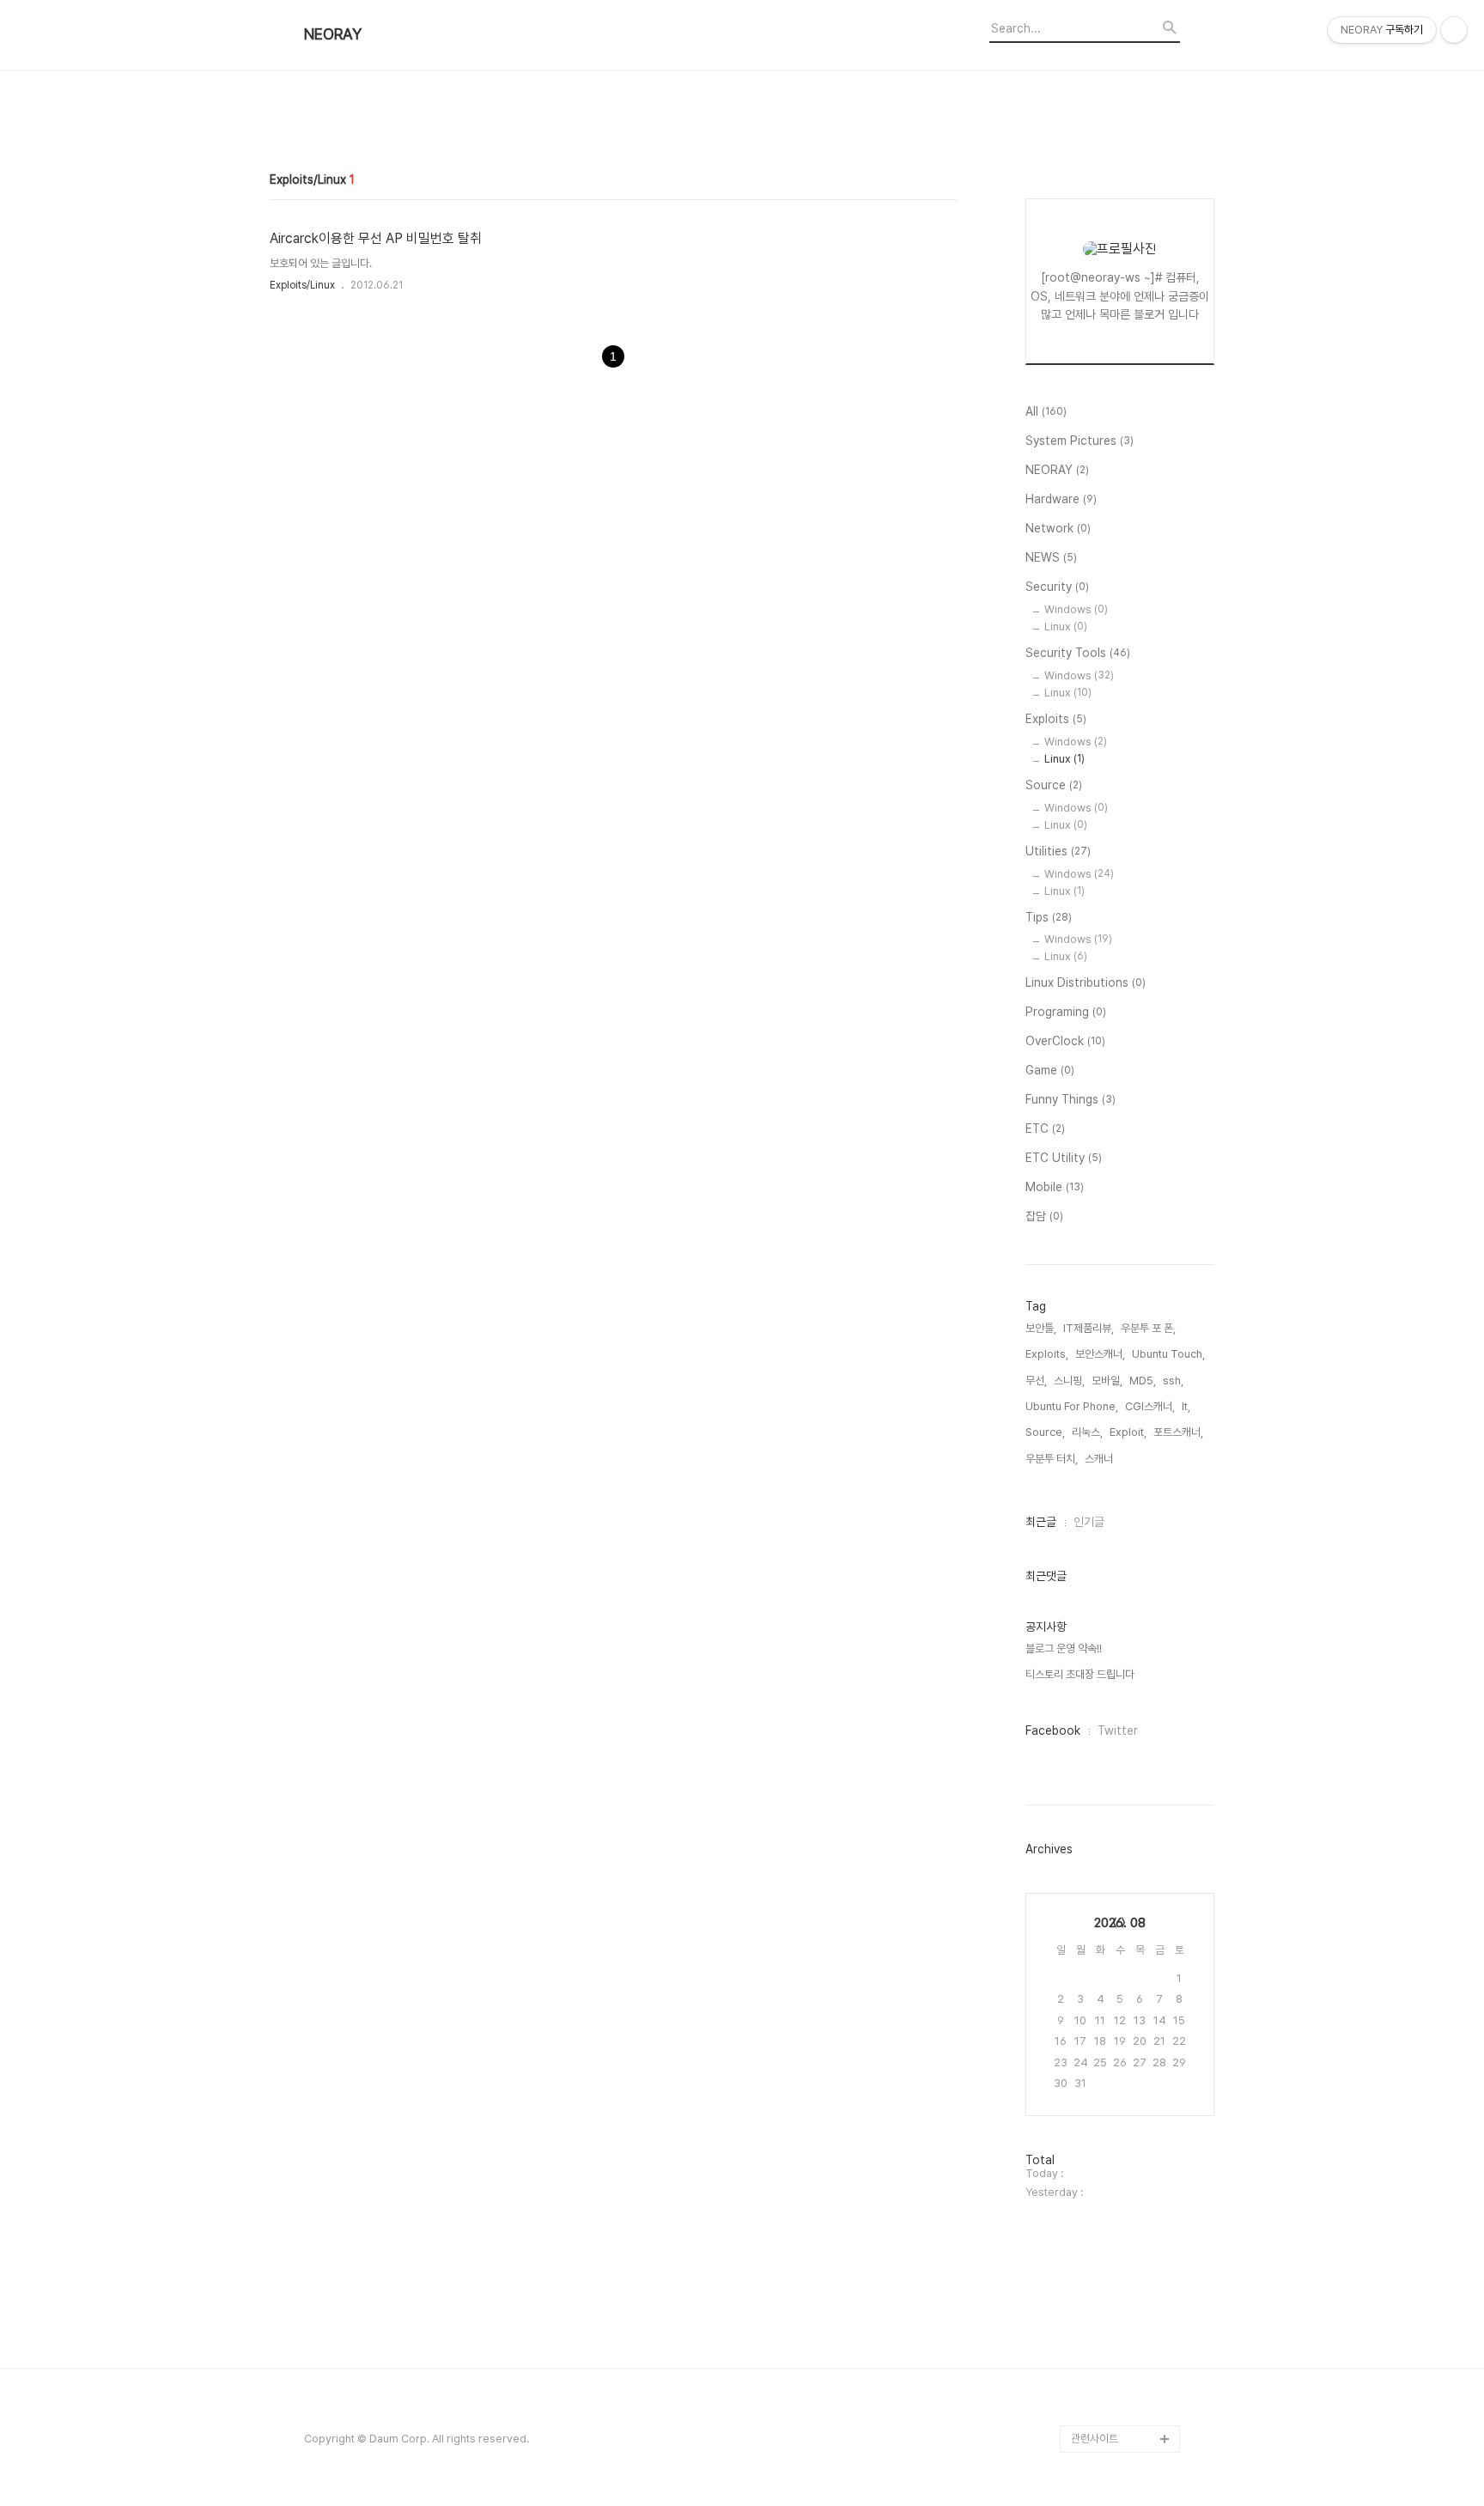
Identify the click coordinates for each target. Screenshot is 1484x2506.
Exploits (1056, 719)
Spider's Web (1106, 1971)
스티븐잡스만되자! (1111, 1614)
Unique (1090, 1724)
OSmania (1095, 1504)
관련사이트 (1095, 2439)
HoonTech (1098, 1697)
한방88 (1088, 1642)
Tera (1084, 1312)
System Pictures (1080, 441)
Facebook (1053, 1730)
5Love (1088, 1944)
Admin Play (1100, 2356)
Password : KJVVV (1118, 1559)
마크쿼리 (1091, 1999)
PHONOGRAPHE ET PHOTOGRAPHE (1121, 1216)
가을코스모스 (1100, 1669)
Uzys (1085, 1916)
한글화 (1086, 1477)
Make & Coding (1111, 1174)
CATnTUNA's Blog (1116, 2081)
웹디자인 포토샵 (1106, 2054)
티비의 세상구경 (1106, 2164)
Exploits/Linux (302, 285)
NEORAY (333, 34)
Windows (1076, 609)
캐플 (1081, 1394)
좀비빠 (1086, 1889)
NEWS (1051, 557)
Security (1057, 587)
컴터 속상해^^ (1102, 1257)
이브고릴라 (1095, 1449)
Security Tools (1078, 653)
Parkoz (1090, 1092)
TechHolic (1098, 2384)
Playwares (1098, 1037)
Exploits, (1047, 1354)
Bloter (1087, 2411)
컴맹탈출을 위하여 (1111, 1367)
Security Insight (1111, 2219)
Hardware (1061, 499)
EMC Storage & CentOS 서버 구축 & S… (1118, 2301)
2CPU (1086, 1064)
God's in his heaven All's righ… (1122, 1793)
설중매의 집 (1097, 1861)
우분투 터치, (1052, 1459)
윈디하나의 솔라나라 (1116, 2191)
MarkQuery (1101, 2246)
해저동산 (1091, 1587)
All (1046, 411)
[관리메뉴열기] (1454, 30)
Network (1058, 528)
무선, (1036, 1381)
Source (1054, 785)
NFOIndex (1097, 955)
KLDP (1086, 1147)
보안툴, (1041, 1328)
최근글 (1041, 1522)
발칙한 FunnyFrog (1114, 1532)
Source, (1045, 1432)
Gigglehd (1095, 1119)
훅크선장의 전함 (1106, 900)
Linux (1066, 626)
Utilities (1058, 851)
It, (1186, 1406)
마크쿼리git (1097, 2026)
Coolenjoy (1098, 1010)
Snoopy (1092, 1422)
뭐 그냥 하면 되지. (1110, 1834)
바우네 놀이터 (1101, 1284)
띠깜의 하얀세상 (1106, 927)
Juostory (1095, 2136)
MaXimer (1095, 1752)
